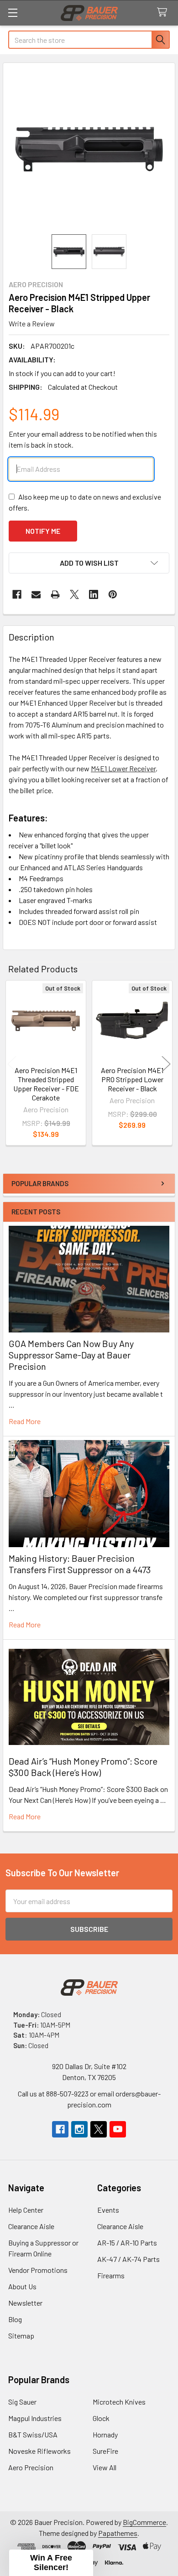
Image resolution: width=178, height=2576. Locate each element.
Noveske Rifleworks (39, 2451)
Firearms (111, 2275)
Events (108, 2210)
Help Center (26, 2210)
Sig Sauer (22, 2402)
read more (25, 1421)
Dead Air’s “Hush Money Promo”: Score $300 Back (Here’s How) (83, 1767)
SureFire (105, 2451)
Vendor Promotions (38, 2270)
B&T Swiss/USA (33, 2434)
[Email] (36, 594)
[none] (89, 149)
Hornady (105, 2434)
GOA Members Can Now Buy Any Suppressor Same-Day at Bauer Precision (71, 1355)
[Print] (55, 594)
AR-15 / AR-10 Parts (127, 2243)
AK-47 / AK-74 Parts (128, 2259)
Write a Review (32, 323)
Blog (15, 2319)
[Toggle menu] (13, 13)
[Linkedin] (94, 594)
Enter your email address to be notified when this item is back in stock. (83, 439)
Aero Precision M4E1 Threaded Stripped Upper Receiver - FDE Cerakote (46, 1084)
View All (105, 2467)
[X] (74, 594)
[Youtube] (118, 2129)
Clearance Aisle (31, 2226)
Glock (101, 2418)
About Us (22, 2286)
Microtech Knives (119, 2402)
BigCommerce (144, 2522)
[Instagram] (79, 2129)
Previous (12, 1064)
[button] (89, 563)
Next (166, 1064)
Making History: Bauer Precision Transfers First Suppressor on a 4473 (80, 1564)
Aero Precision (31, 2467)
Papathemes (118, 2533)
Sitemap (21, 2336)
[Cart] (164, 13)
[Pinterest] (113, 594)
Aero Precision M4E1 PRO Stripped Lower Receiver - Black (132, 1079)
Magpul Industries (35, 2418)
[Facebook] (17, 594)
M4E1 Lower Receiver (123, 768)
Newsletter (25, 2303)
